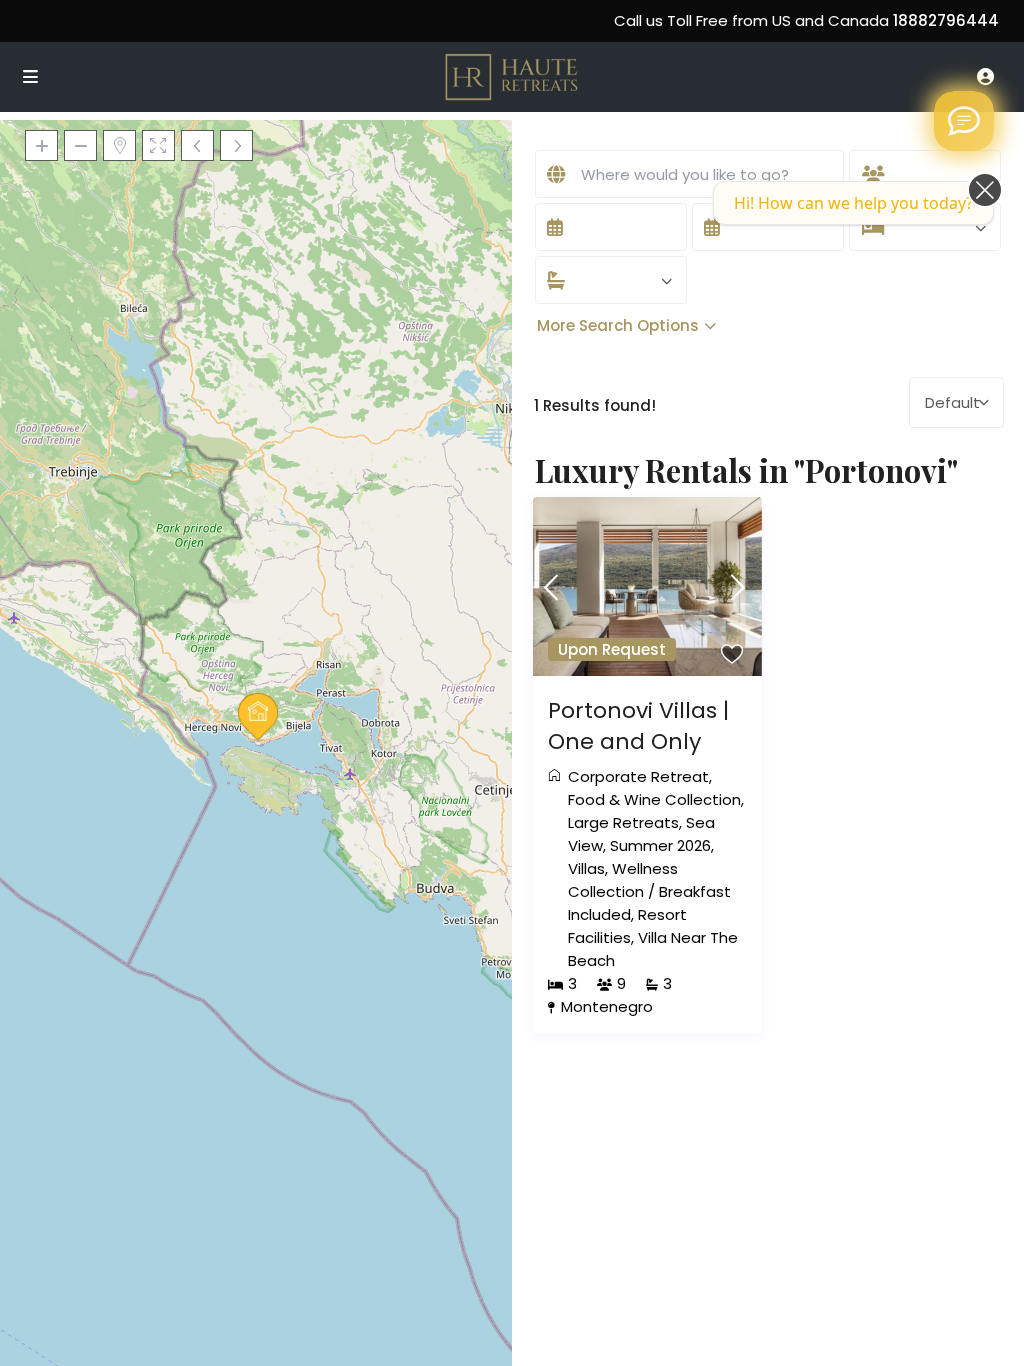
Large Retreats (623, 822)
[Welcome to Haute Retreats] (964, 121)
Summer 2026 (660, 845)
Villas (586, 868)
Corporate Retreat (638, 776)
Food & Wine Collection (654, 799)
